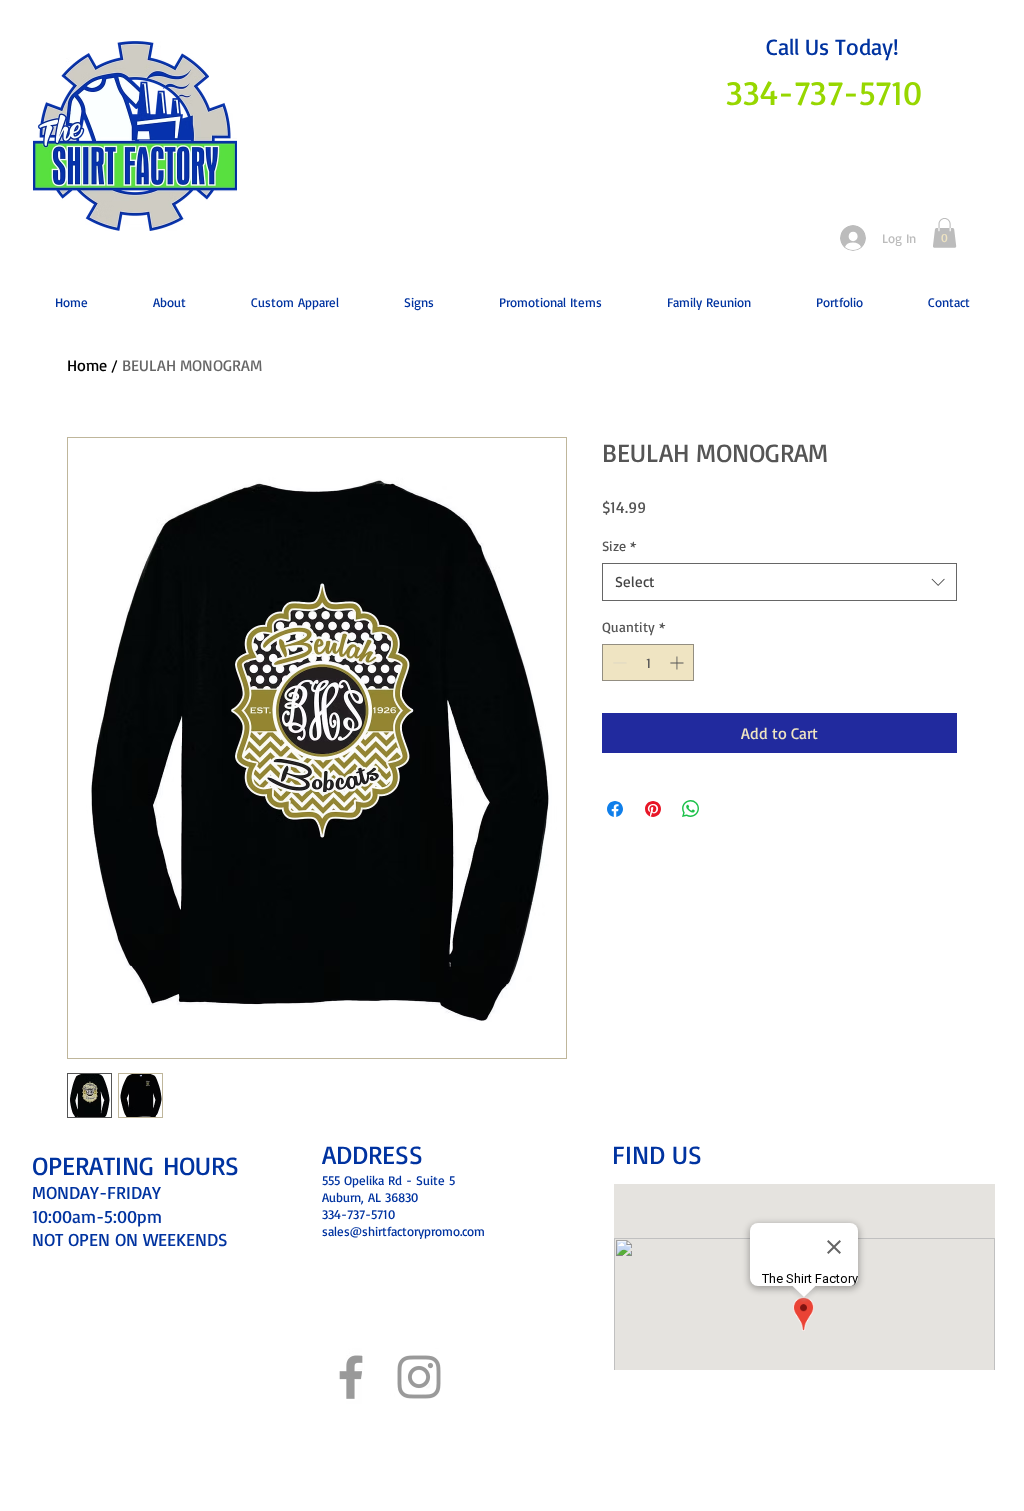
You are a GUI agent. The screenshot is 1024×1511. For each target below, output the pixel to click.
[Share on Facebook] (615, 809)
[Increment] (678, 662)
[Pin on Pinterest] (653, 809)
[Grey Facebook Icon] (351, 1377)
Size (619, 545)
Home (87, 365)
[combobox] (779, 582)
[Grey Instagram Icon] (419, 1377)
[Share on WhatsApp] (691, 809)
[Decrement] (617, 662)
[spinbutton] (648, 662)
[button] (944, 233)
